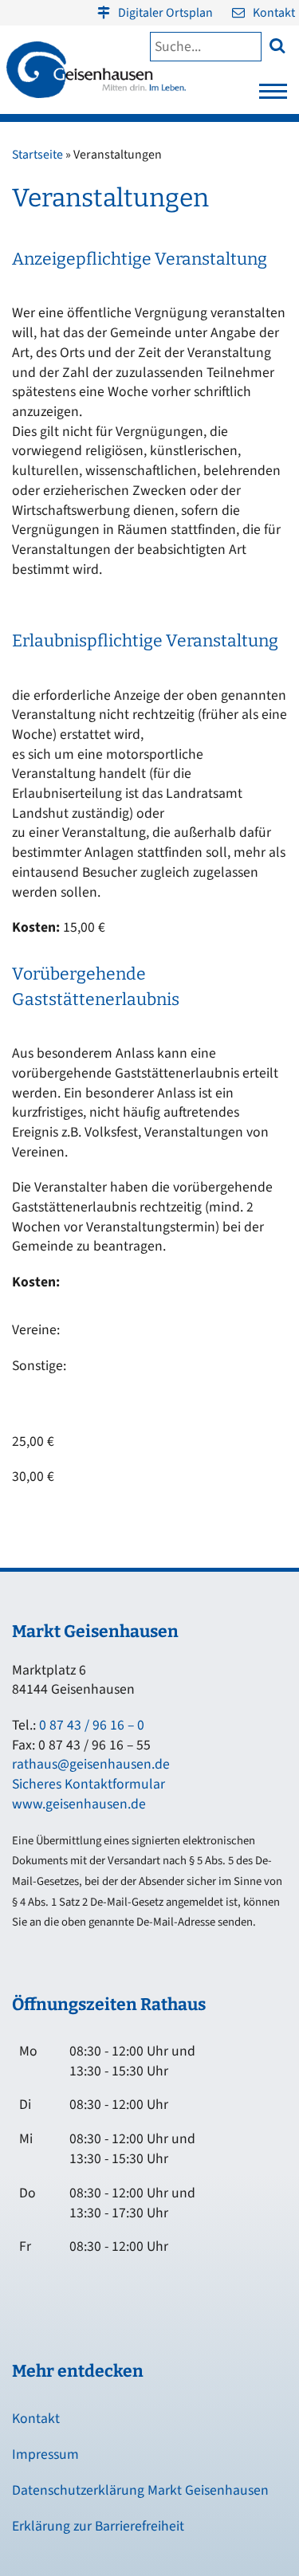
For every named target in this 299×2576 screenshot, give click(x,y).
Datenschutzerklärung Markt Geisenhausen (140, 2490)
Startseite (37, 155)
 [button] (277, 45)
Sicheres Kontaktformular (89, 1784)
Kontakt (274, 13)
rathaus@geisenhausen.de (91, 1764)
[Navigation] (273, 96)
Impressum (45, 2454)
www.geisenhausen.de (79, 1804)
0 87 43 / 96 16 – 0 (92, 1725)
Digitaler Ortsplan (165, 13)
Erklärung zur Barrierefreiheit (98, 2526)
